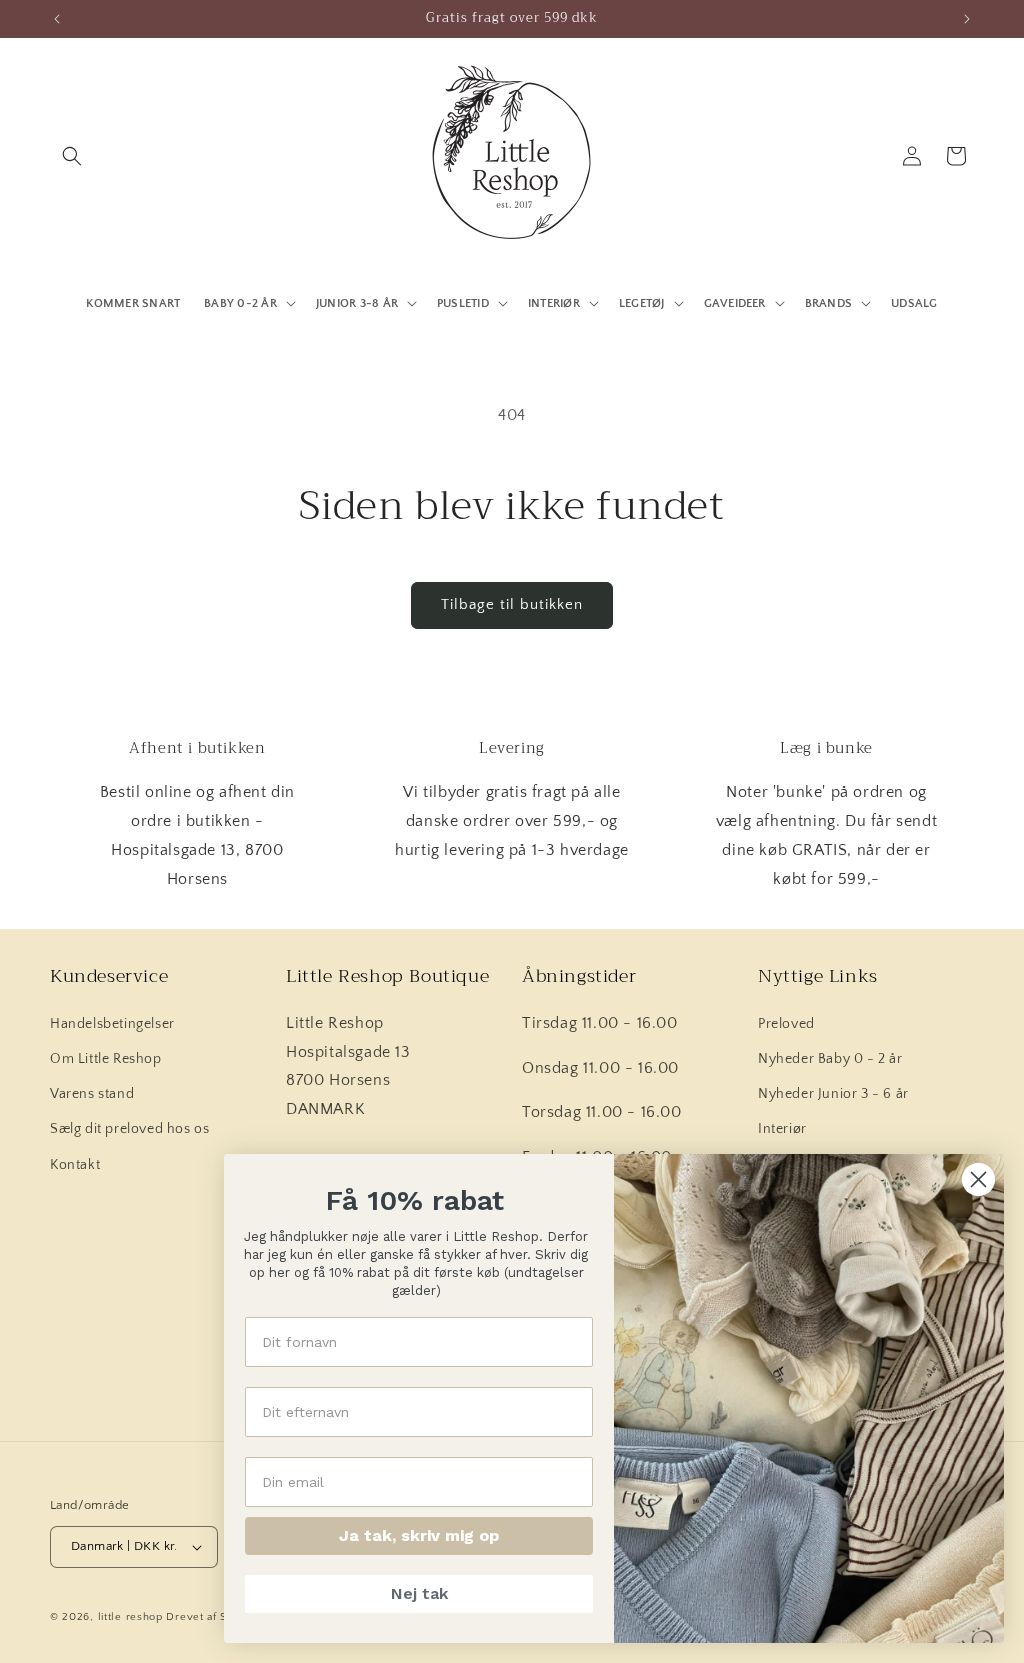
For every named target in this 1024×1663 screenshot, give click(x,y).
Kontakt (75, 1165)
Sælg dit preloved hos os (129, 1129)
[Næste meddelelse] (967, 19)
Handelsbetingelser (112, 1024)
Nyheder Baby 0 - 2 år (830, 1059)
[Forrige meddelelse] (57, 19)
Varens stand (92, 1094)
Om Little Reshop (106, 1059)
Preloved (786, 1024)
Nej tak (419, 1593)
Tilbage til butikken (512, 604)
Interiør (782, 1129)
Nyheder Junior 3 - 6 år (833, 1094)
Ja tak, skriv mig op (419, 1535)
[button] (72, 156)
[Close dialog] (978, 1179)
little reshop (130, 1617)
